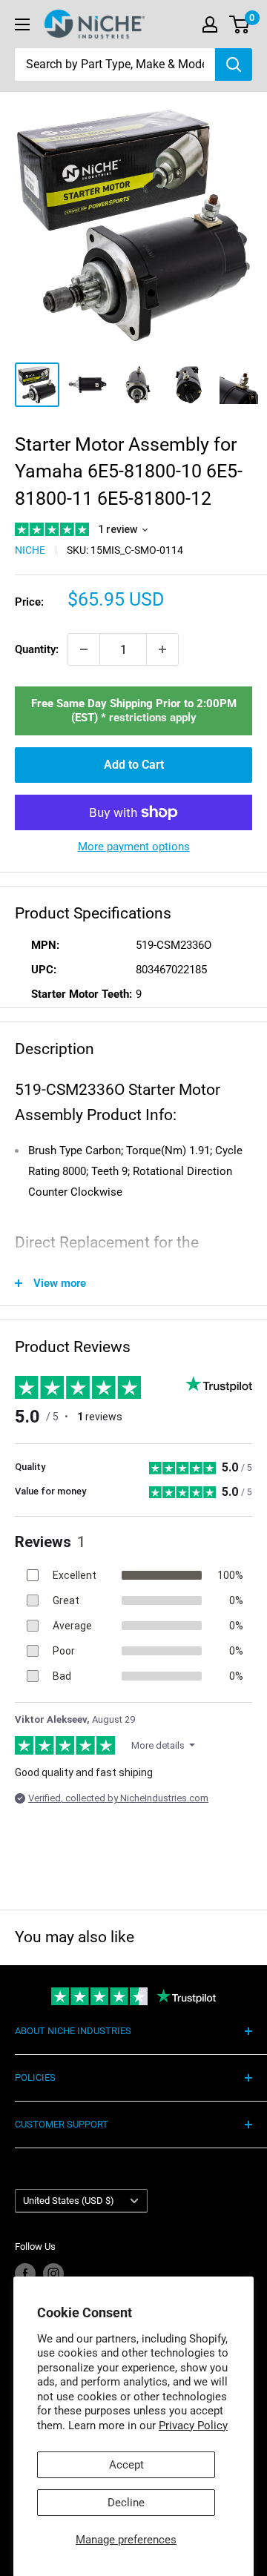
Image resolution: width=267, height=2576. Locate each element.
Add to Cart (134, 765)
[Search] (234, 64)
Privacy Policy (193, 2426)
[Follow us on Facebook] (25, 2274)
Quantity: (37, 649)
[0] (240, 24)
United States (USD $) (69, 2201)
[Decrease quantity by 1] (84, 649)
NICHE (30, 550)
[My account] (210, 24)
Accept (126, 2465)
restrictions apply (153, 718)
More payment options (134, 847)
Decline (126, 2503)
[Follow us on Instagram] (53, 2274)
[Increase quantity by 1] (162, 649)
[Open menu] (22, 24)
